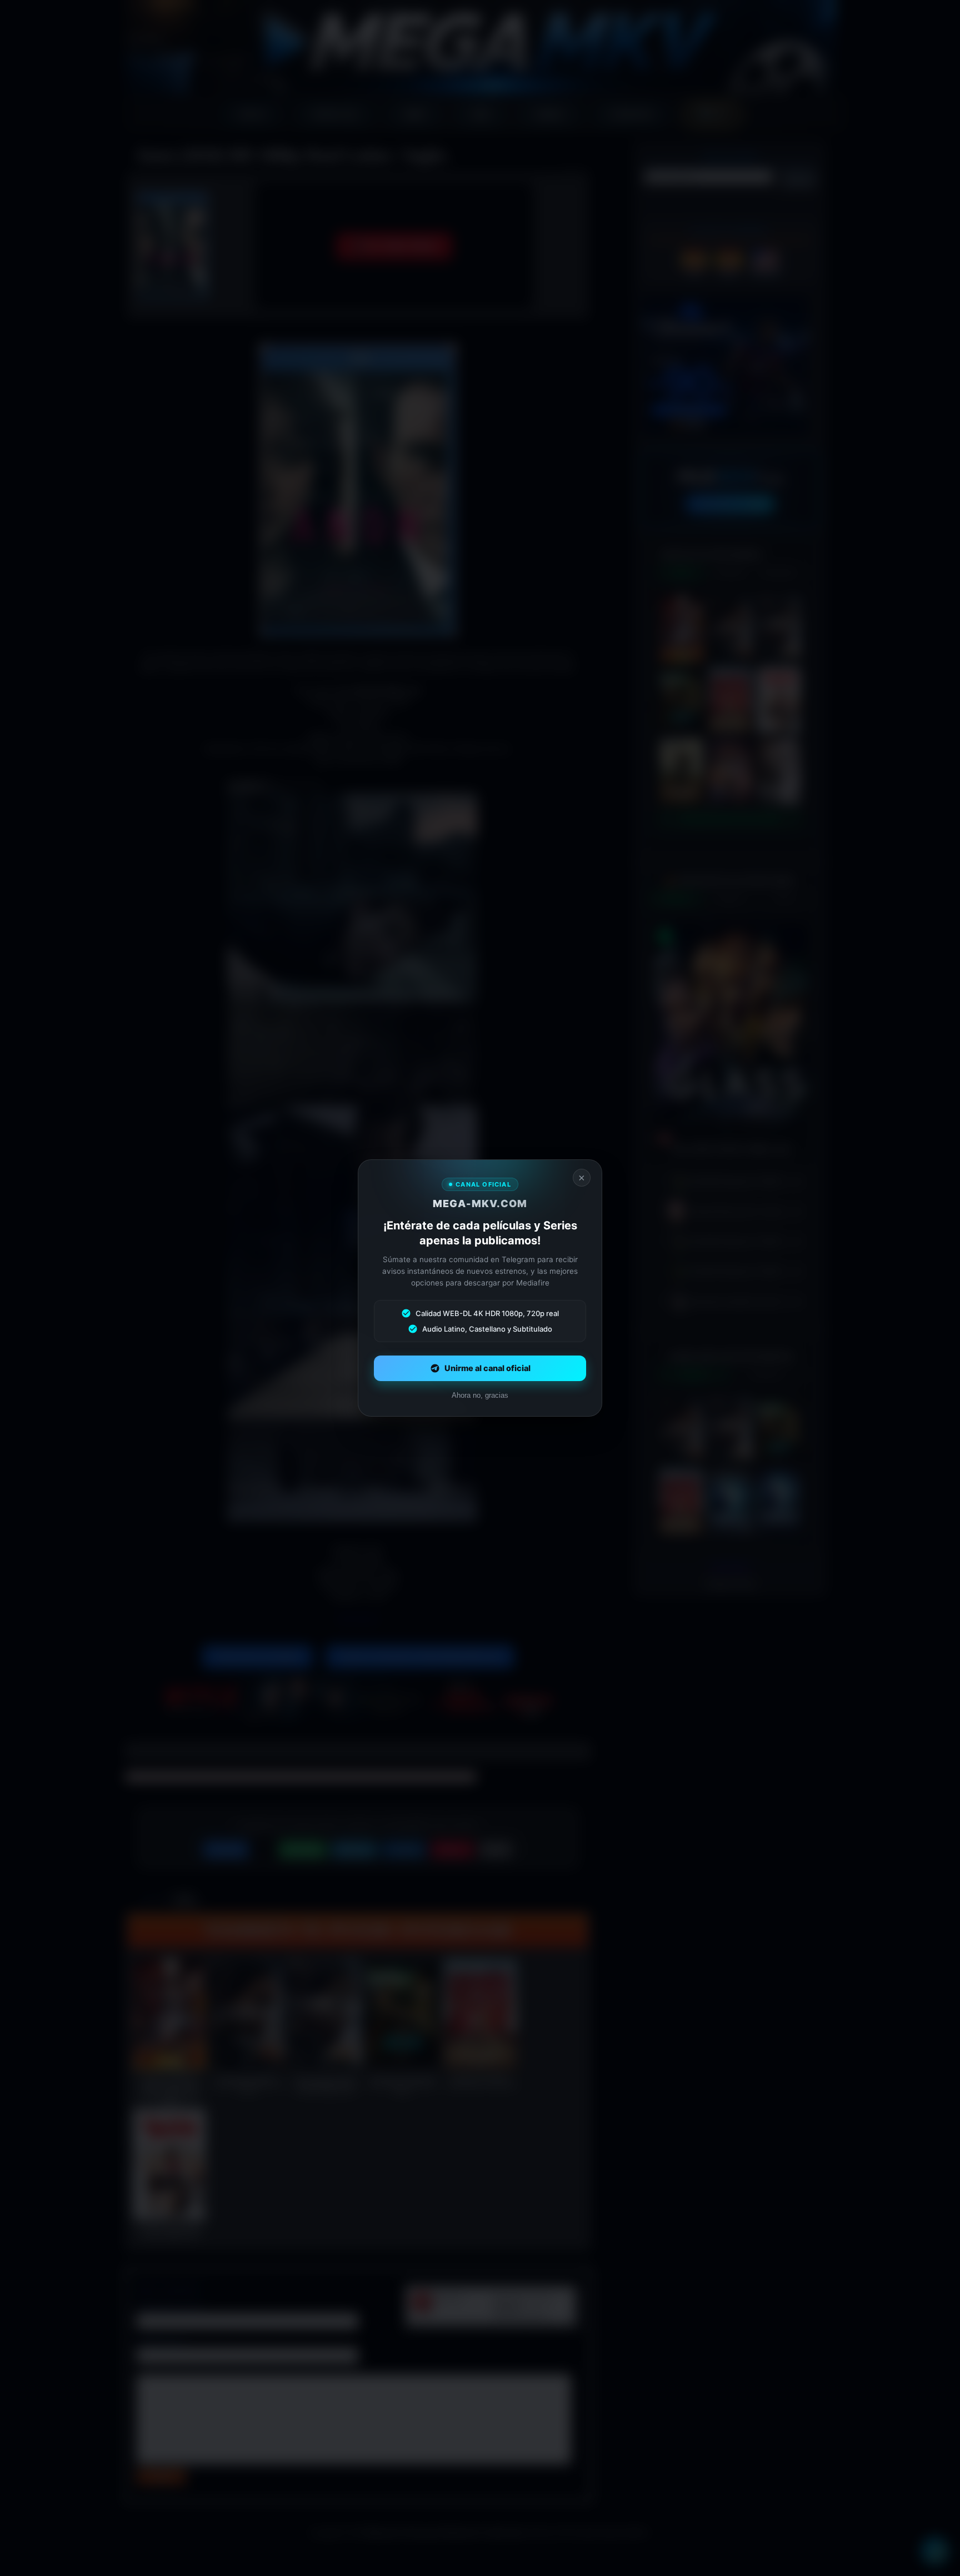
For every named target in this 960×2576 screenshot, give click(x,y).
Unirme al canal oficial (487, 1368)
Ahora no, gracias (480, 1395)
